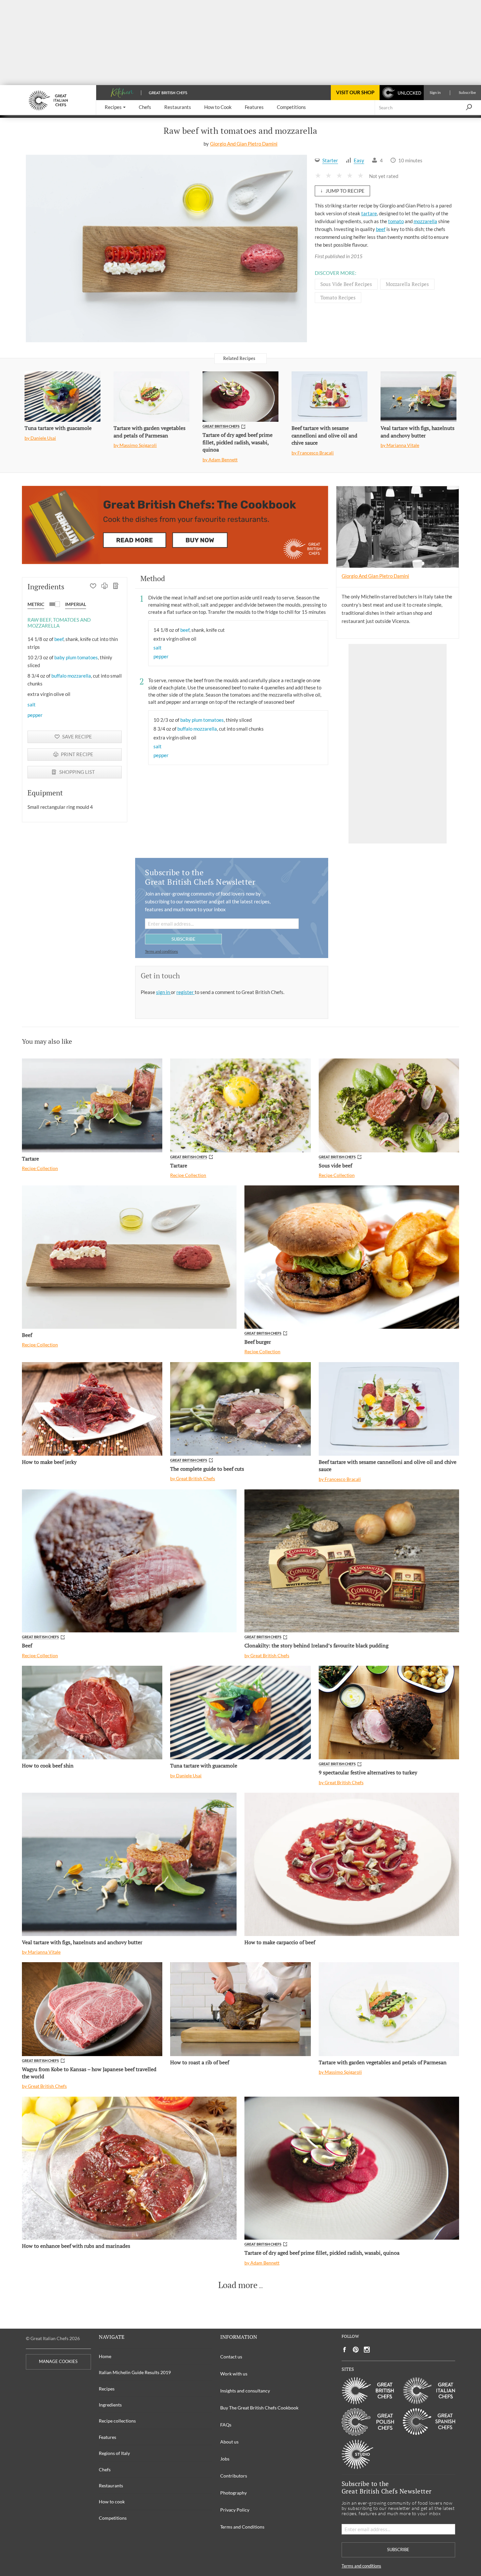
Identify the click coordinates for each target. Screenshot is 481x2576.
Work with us (234, 2374)
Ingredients (110, 2405)
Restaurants (111, 2486)
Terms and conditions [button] (161, 951)
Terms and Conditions (242, 2527)
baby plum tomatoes (76, 657)
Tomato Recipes (338, 297)
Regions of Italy (114, 2453)
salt (32, 704)
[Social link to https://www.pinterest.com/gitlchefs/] (356, 2350)
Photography (233, 2493)
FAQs (226, 2425)
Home (105, 2356)
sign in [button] (163, 992)
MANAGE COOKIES (58, 2362)
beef (381, 229)
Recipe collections (117, 2421)
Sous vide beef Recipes (346, 284)
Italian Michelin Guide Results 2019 (135, 2372)
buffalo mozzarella (71, 676)
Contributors (234, 2476)
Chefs (105, 2469)
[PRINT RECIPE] (105, 587)
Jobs (225, 2459)
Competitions (113, 2518)
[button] (115, 107)
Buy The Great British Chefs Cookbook (259, 2408)
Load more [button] (238, 2285)
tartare (369, 213)
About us (229, 2442)
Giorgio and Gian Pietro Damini (244, 144)
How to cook (112, 2502)
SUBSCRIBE (183, 939)
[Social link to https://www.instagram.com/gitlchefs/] (367, 2350)
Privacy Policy (235, 2510)
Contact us (231, 2357)
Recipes (107, 2389)
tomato (396, 221)
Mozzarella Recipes (407, 284)
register (186, 992)
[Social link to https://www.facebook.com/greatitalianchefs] (345, 2350)
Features (107, 2437)
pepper (35, 715)
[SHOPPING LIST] (116, 587)
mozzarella (425, 221)
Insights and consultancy (245, 2391)
